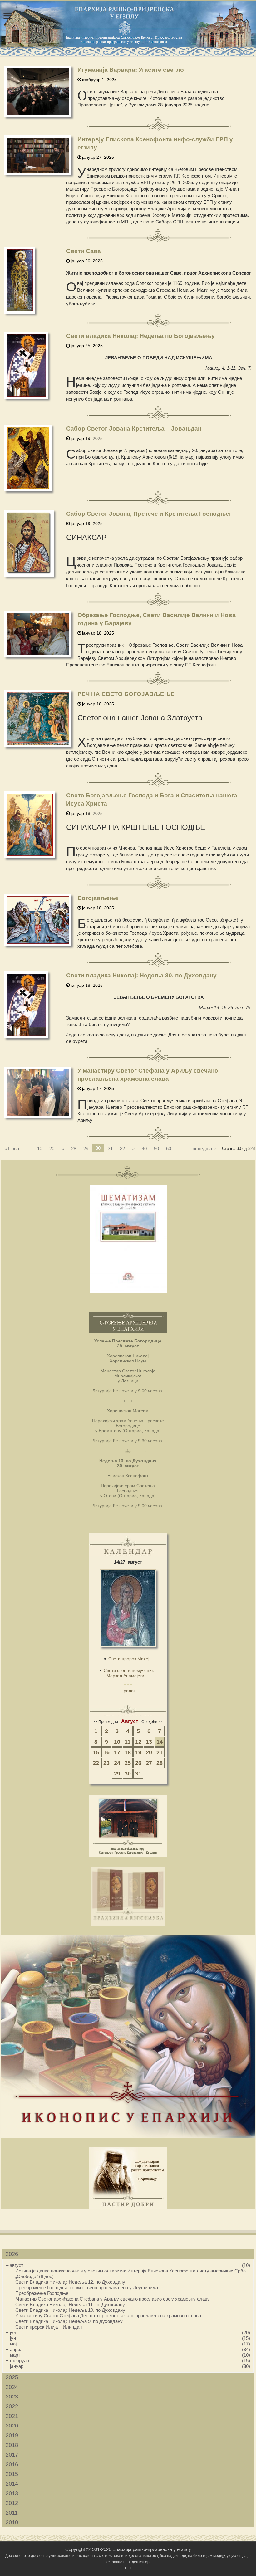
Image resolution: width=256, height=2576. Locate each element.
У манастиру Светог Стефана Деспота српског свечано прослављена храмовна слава (108, 2316)
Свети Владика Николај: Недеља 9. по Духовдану (69, 2321)
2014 (12, 2484)
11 (128, 1742)
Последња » (202, 1149)
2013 (12, 2493)
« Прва (12, 1149)
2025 (12, 2377)
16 (106, 1752)
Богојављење (98, 898)
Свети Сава (84, 251)
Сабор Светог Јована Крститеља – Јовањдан (134, 429)
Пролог (128, 1691)
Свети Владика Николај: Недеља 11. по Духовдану (70, 2304)
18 (128, 1752)
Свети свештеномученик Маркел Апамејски (129, 1673)
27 (149, 1763)
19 (138, 1752)
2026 (12, 2254)
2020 (12, 2426)
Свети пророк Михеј (129, 1659)
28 (74, 1149)
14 (160, 1742)
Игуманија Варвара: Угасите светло (131, 70)
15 (96, 1752)
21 (160, 1752)
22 (96, 1763)
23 (106, 1763)
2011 (12, 2513)
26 (138, 1763)
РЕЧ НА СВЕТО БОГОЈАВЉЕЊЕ (126, 694)
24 (117, 1763)
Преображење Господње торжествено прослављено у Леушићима (87, 2288)
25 (128, 1763)
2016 (12, 2464)
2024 (12, 2387)
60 (169, 1149)
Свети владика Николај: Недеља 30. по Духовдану (141, 975)
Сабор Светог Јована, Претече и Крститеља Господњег (149, 514)
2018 (12, 2445)
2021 (12, 2416)
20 (52, 1149)
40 (144, 1149)
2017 (12, 2455)
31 (110, 1149)
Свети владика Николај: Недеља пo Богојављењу (140, 336)
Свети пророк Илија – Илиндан (49, 2327)
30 (128, 1774)
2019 (12, 2435)
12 (138, 1742)
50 (156, 1149)
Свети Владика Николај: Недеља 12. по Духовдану (70, 2282)
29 (86, 1149)
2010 (12, 2522)
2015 (12, 2474)
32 (122, 1149)
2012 (12, 2503)
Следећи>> (152, 1722)
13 (149, 1742)
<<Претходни (106, 1722)
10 (40, 1149)
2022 (12, 2406)
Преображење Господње (42, 2293)
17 (117, 1752)
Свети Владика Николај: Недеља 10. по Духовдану (70, 2310)
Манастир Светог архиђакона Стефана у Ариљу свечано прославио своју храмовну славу (113, 2299)
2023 (12, 2397)
